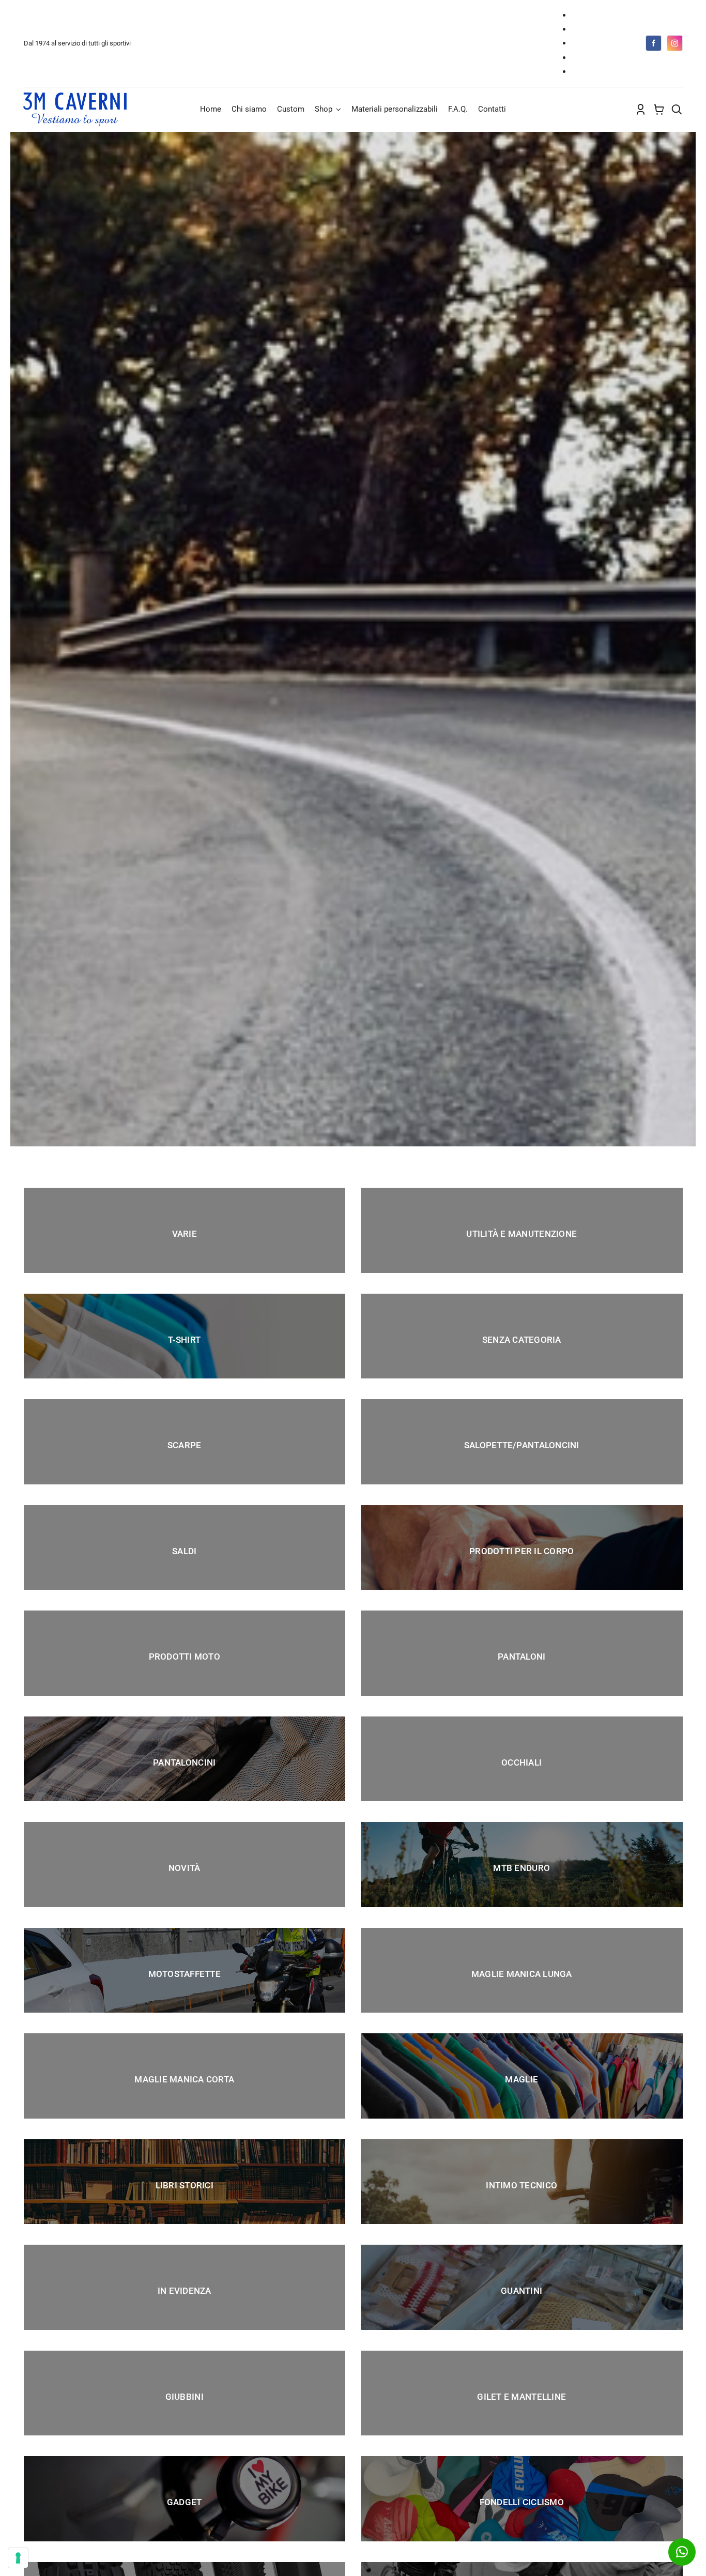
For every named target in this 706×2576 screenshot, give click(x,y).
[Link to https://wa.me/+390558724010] (682, 2552)
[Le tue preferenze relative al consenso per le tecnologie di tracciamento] (18, 2558)
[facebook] (654, 43)
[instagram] (675, 43)
